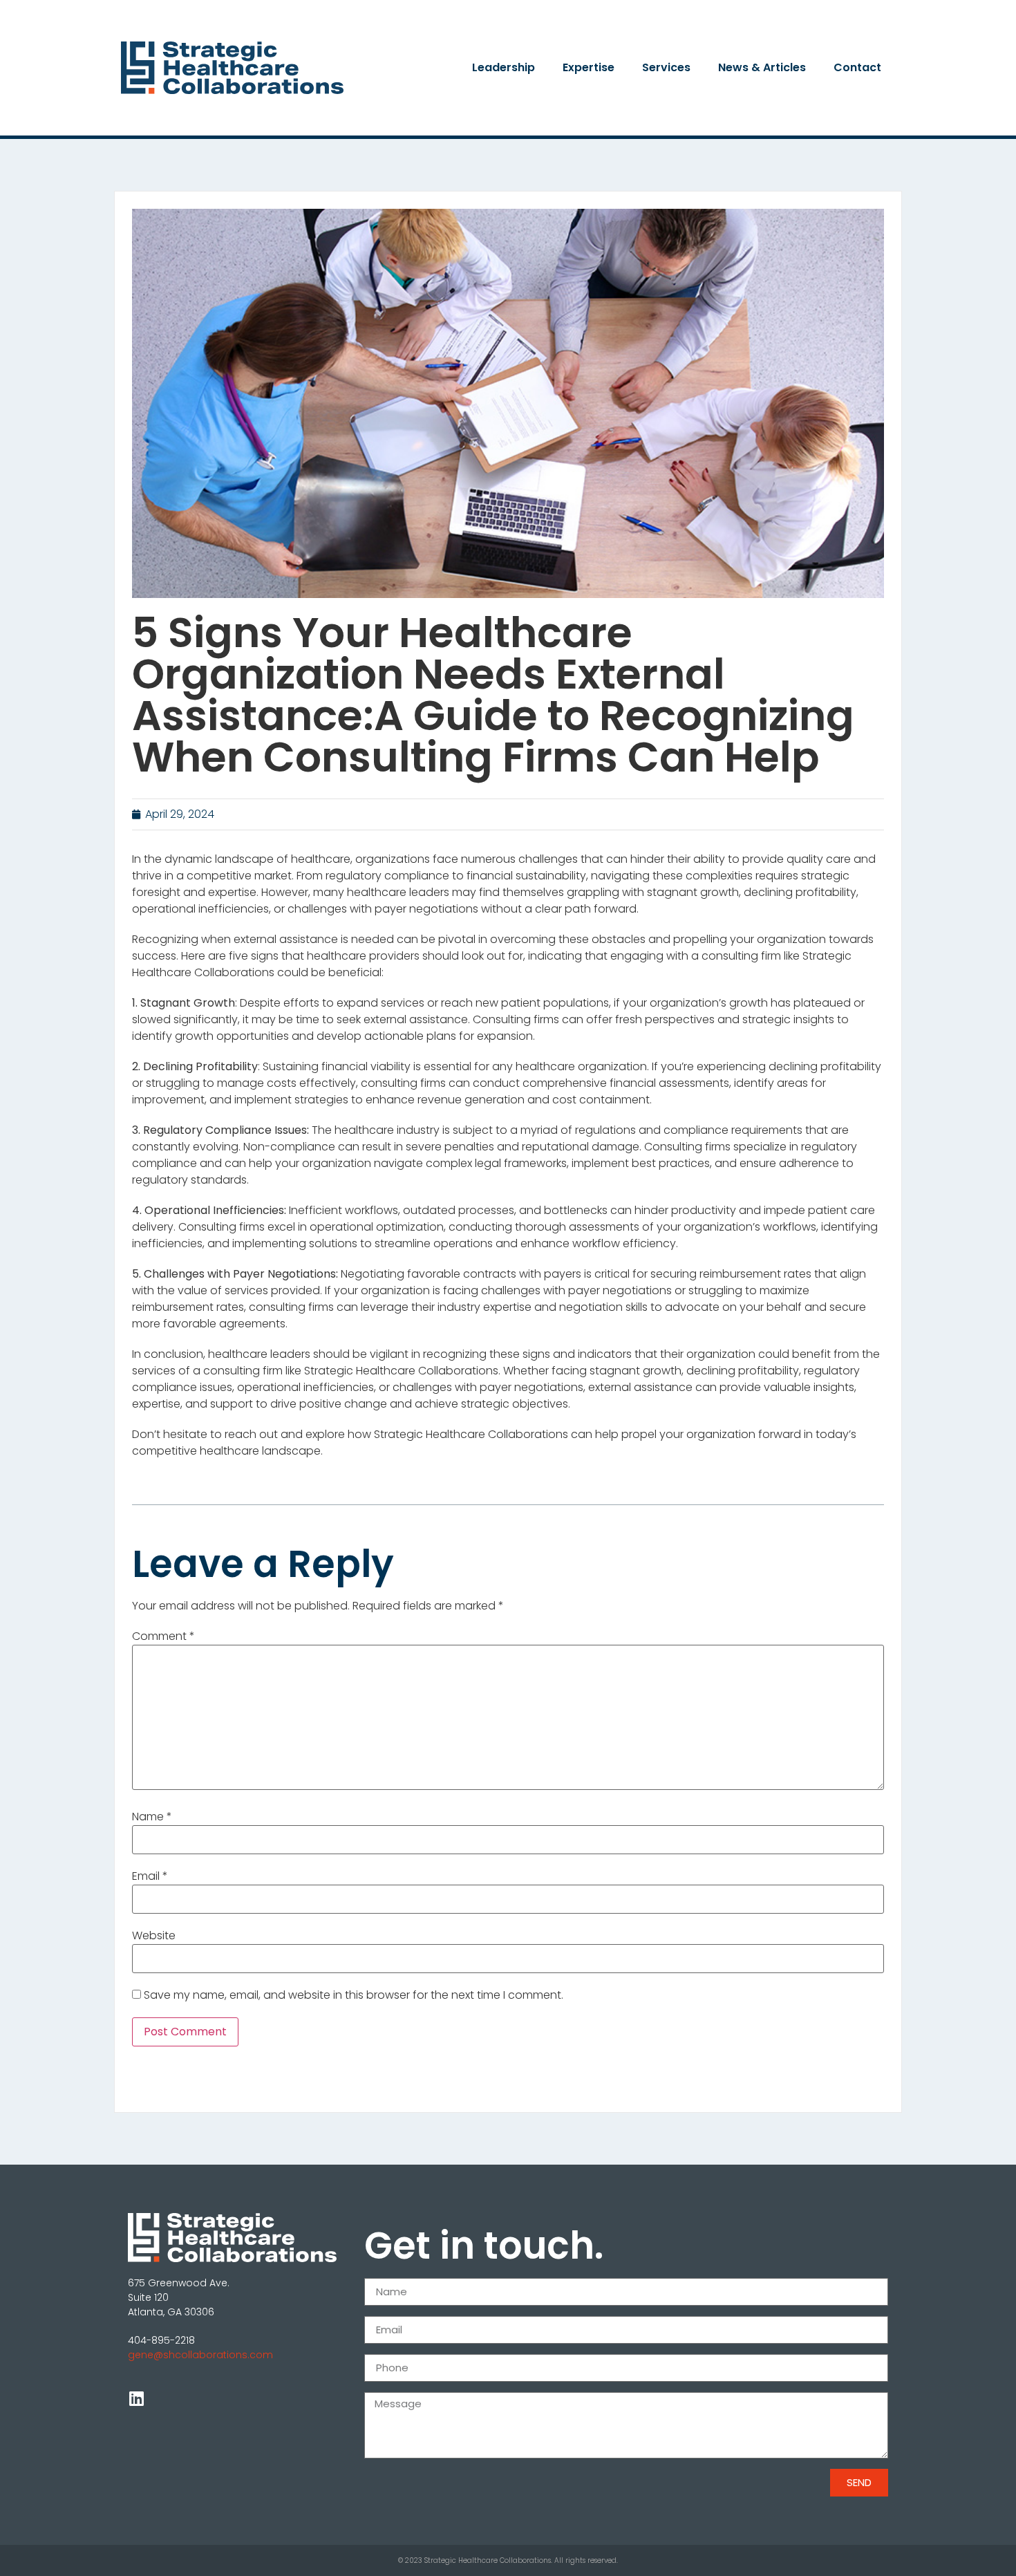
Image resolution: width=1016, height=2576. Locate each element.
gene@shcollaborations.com (200, 2355)
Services (666, 67)
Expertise (589, 67)
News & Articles (762, 67)
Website (154, 1936)
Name (152, 1817)
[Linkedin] (136, 2398)
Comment (163, 1636)
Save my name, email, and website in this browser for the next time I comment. (354, 1995)
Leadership (504, 67)
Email (150, 1876)
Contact (857, 67)
